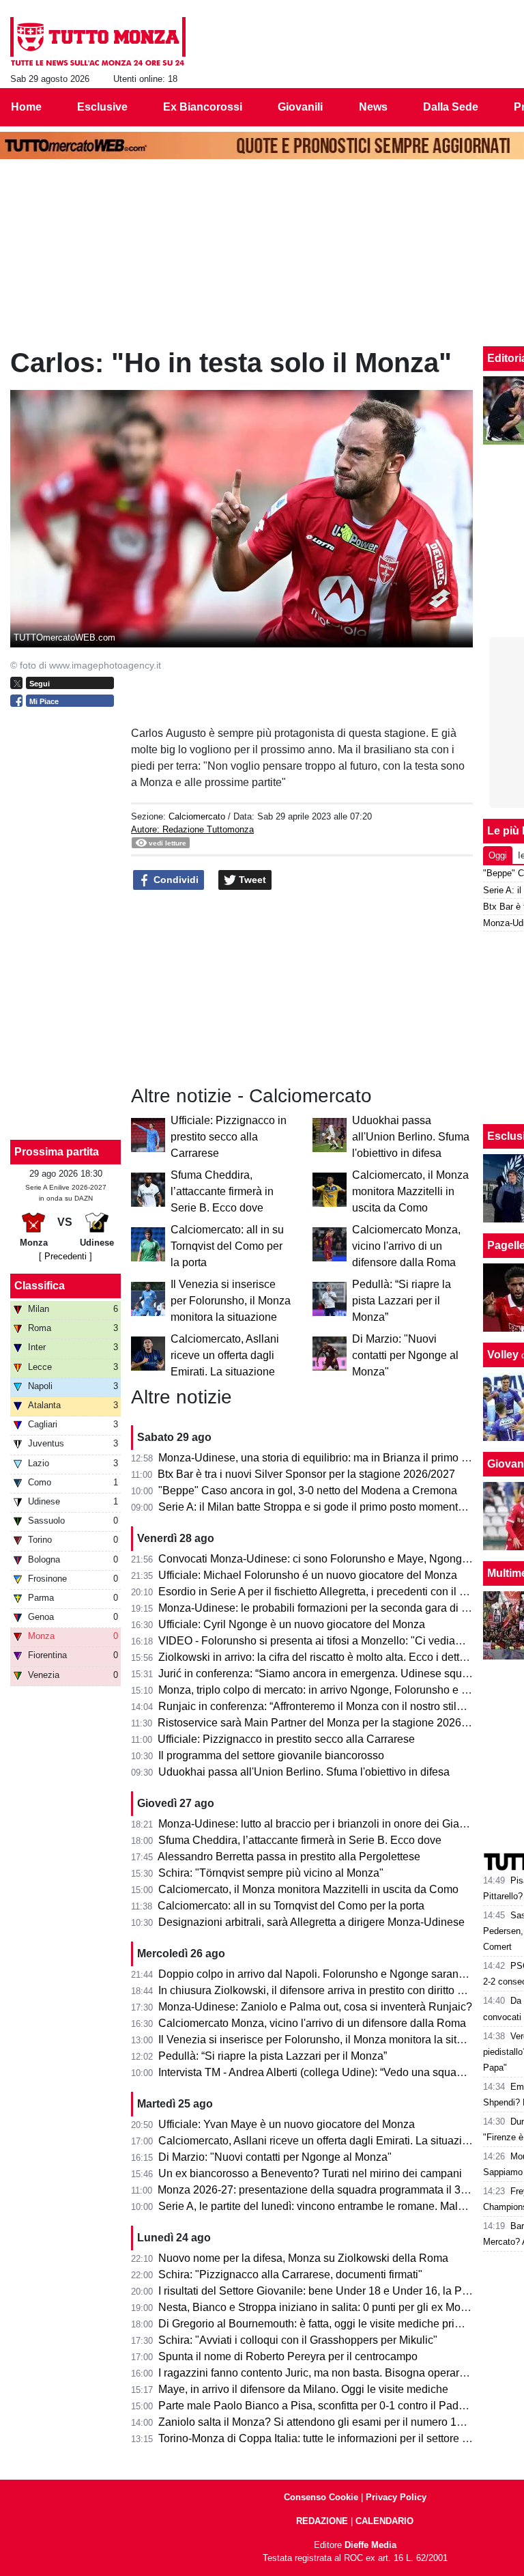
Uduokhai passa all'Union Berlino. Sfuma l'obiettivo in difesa (411, 1137)
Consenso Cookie (321, 2497)
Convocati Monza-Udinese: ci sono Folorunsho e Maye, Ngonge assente (334, 1559)
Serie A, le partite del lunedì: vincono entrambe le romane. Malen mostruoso (341, 2206)
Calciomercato (197, 816)
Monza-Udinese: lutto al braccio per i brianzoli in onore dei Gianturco (324, 1824)
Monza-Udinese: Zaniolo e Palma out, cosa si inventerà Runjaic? (315, 2007)
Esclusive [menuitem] (102, 107)
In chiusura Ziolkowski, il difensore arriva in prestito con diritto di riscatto (331, 1990)
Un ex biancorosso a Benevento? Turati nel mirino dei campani (310, 2173)
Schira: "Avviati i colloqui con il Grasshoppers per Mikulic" (298, 2340)
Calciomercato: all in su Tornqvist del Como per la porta (227, 1246)
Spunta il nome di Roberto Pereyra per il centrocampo (288, 2356)
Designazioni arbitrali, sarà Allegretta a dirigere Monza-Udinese (311, 1922)
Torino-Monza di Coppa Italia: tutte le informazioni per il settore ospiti (323, 2438)
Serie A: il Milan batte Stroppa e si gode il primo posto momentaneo (320, 1507)
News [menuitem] (373, 107)
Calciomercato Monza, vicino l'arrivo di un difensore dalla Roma (406, 1246)
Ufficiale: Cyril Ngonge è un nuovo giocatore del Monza (292, 1624)
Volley (503, 1355)
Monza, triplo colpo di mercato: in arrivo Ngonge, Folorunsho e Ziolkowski (336, 1690)
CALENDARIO (384, 2521)
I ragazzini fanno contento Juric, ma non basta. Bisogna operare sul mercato (341, 2373)
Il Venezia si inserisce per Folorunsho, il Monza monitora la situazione (231, 1301)
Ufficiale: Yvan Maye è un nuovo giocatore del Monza (287, 2124)
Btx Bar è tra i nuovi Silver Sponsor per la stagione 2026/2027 (306, 1474)
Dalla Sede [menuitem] (451, 107)
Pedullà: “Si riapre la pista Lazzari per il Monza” (402, 1301)
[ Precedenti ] (65, 1256)
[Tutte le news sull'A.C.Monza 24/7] (98, 42)
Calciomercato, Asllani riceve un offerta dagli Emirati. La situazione (225, 1355)
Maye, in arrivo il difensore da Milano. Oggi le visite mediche (303, 2389)
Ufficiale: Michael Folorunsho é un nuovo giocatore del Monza (308, 1575)
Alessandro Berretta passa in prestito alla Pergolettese (289, 1857)
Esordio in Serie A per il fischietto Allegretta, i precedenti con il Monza (325, 1592)
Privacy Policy (396, 2497)
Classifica (40, 1286)
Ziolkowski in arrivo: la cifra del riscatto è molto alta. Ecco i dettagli (318, 1657)
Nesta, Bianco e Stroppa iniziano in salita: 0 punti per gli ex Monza (318, 2307)
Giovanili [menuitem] (300, 107)
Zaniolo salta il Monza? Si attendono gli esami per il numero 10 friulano (330, 2422)
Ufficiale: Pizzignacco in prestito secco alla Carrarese (229, 1137)
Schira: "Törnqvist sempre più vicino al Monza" (271, 1873)
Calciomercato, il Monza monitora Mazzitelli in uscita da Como (410, 1191)
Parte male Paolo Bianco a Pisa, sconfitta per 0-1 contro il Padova (317, 2406)
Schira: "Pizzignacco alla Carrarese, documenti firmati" (290, 2274)
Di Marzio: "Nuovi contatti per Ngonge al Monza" (405, 1355)
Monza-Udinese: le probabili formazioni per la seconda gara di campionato (338, 1608)
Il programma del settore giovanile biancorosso (271, 1755)
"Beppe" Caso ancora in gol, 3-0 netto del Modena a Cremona (308, 1490)
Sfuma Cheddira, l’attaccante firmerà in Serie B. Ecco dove (222, 1191)
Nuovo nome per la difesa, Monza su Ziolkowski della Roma (303, 2258)
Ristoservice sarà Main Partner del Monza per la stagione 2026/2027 (323, 1723)
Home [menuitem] (26, 107)
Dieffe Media (370, 2545)
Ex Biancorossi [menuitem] (203, 107)
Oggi (498, 855)
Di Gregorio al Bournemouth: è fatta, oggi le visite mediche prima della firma (340, 2324)
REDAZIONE (322, 2521)
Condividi (175, 880)
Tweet (251, 880)
